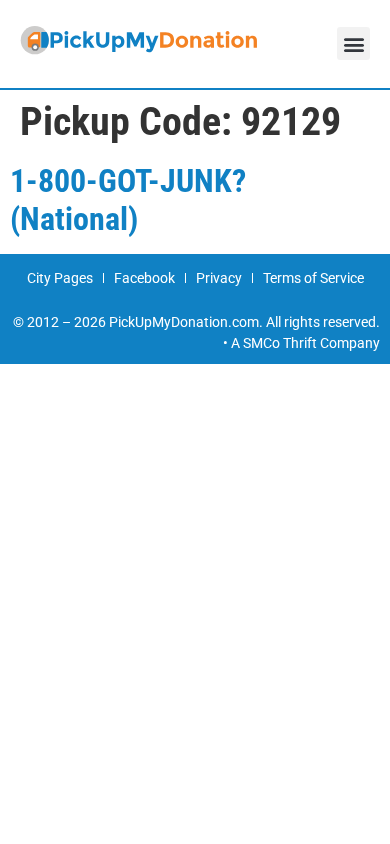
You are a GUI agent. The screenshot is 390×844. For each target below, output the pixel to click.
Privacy (219, 278)
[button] (353, 43)
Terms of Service (313, 278)
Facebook (144, 278)
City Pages (60, 278)
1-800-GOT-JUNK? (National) (128, 200)
